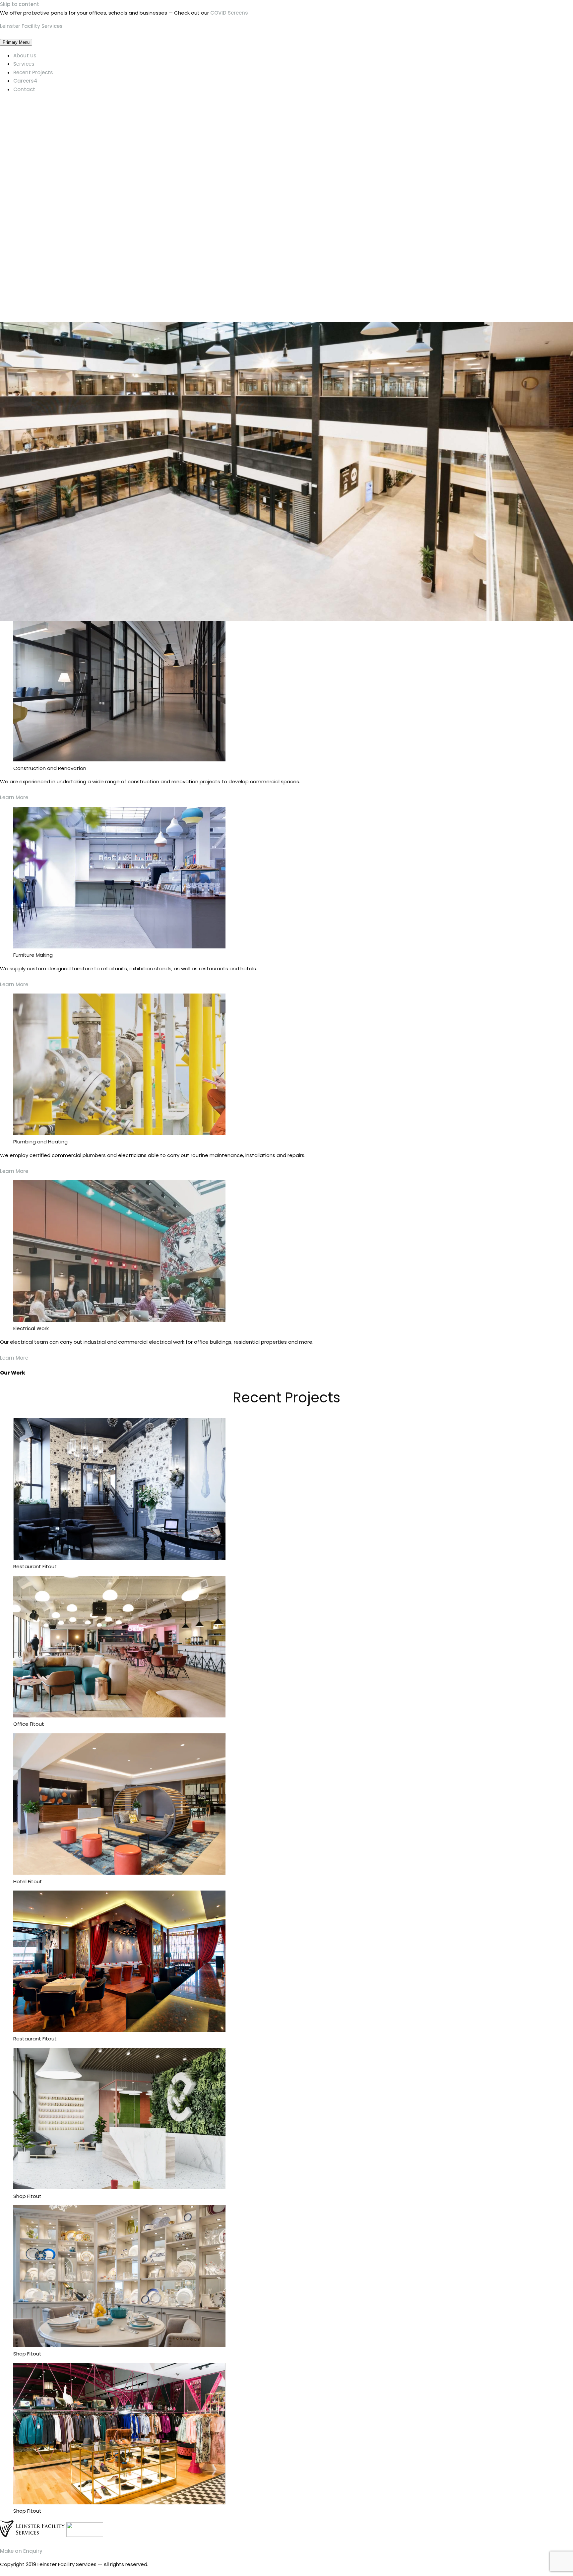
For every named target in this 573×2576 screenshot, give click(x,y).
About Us (25, 56)
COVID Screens (229, 13)
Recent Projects (33, 72)
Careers (25, 81)
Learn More (14, 797)
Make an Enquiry (21, 2551)
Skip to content (20, 4)
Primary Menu (16, 42)
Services (24, 64)
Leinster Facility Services (31, 26)
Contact (24, 89)
